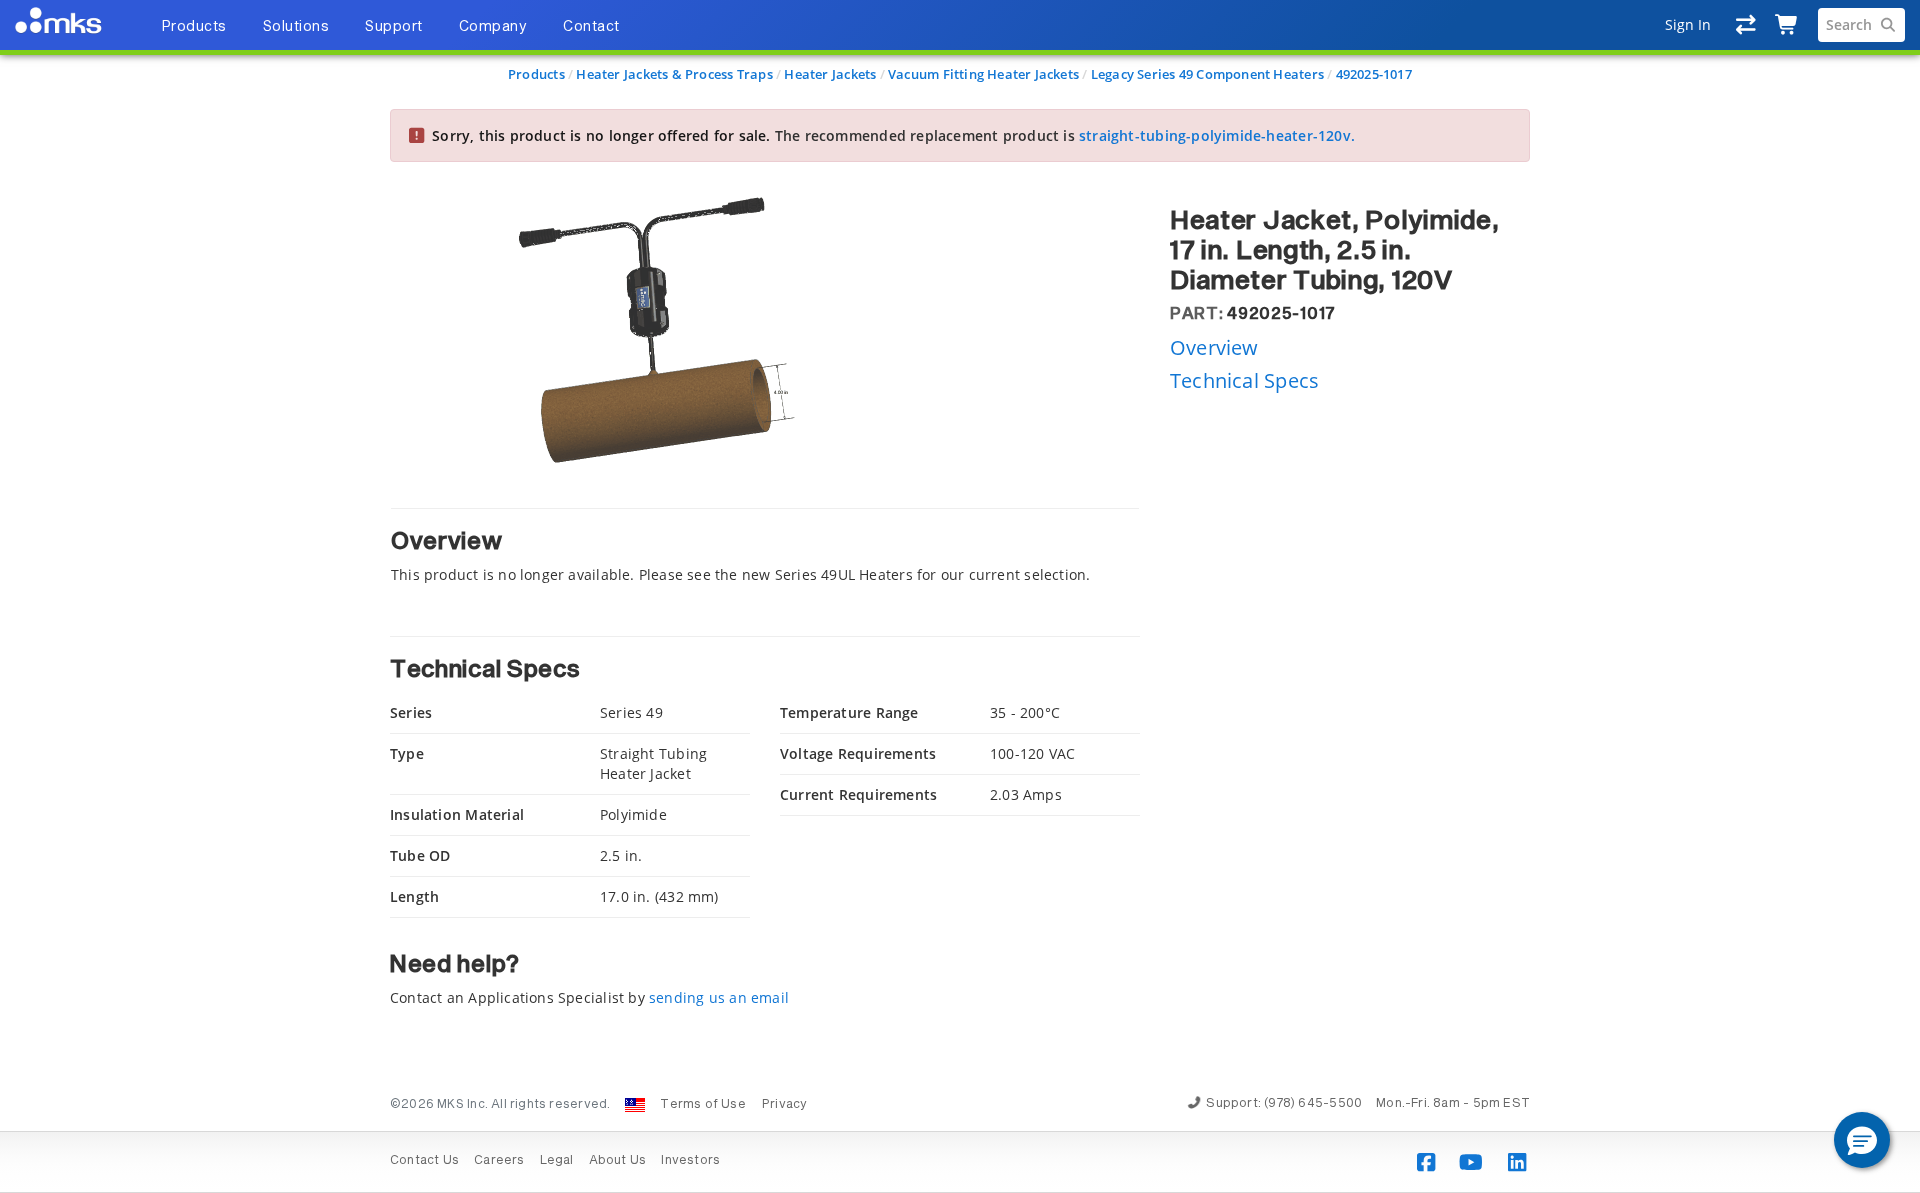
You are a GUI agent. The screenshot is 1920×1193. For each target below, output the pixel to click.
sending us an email (719, 997)
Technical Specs (1244, 380)
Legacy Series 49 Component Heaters (1207, 74)
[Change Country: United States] (635, 1105)
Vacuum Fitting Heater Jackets (983, 74)
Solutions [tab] (296, 27)
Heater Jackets (830, 74)
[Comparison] (1746, 25)
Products (536, 74)
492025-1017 (1374, 74)
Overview (1214, 346)
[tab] (765, 546)
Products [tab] (194, 27)
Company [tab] (493, 27)
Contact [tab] (591, 27)
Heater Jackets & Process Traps (674, 74)
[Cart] (1787, 25)
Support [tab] (394, 27)
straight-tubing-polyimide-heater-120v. (1217, 135)
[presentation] (960, 596)
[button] (1862, 1140)
